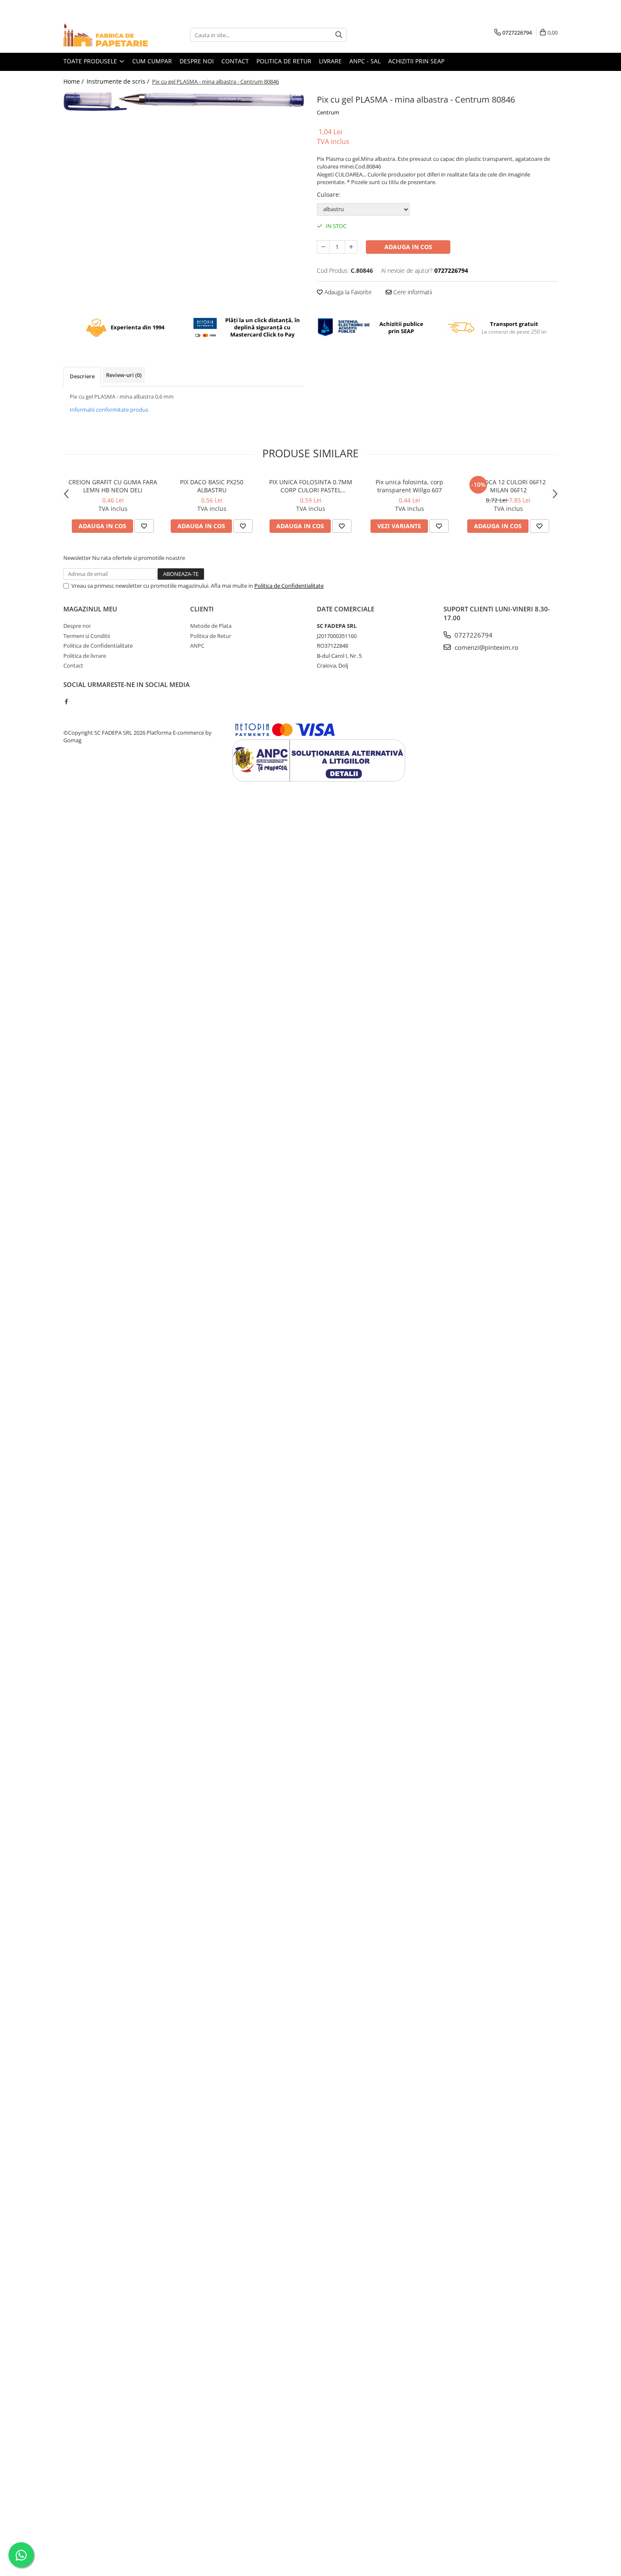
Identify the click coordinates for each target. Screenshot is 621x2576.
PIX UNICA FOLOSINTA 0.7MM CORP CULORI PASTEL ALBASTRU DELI (311, 486)
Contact (235, 61)
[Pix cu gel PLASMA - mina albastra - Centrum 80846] (184, 101)
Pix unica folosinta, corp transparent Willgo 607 (409, 486)
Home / (74, 81)
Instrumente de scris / (119, 81)
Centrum (328, 112)
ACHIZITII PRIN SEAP (416, 61)
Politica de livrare (85, 656)
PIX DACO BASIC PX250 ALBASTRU (212, 486)
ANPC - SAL (365, 61)
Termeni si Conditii (87, 636)
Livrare (330, 61)
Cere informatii (412, 292)
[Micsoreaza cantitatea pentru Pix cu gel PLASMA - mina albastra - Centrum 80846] (323, 247)
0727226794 (473, 635)
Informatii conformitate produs (109, 410)
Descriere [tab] (82, 376)
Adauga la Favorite (347, 292)
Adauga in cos (408, 247)
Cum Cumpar (152, 61)
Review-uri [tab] (124, 375)
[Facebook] (66, 701)
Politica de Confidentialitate (289, 586)
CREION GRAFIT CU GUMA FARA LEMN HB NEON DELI (113, 486)
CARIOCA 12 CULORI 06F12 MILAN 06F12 (508, 486)
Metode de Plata (211, 626)
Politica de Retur (211, 636)
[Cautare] (339, 35)
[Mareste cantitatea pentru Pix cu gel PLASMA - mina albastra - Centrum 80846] (351, 247)
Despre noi (197, 61)
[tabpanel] (184, 101)
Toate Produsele (91, 61)
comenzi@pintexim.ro (486, 647)
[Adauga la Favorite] (144, 526)
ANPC (197, 646)
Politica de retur (284, 61)
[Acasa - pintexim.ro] (106, 35)
